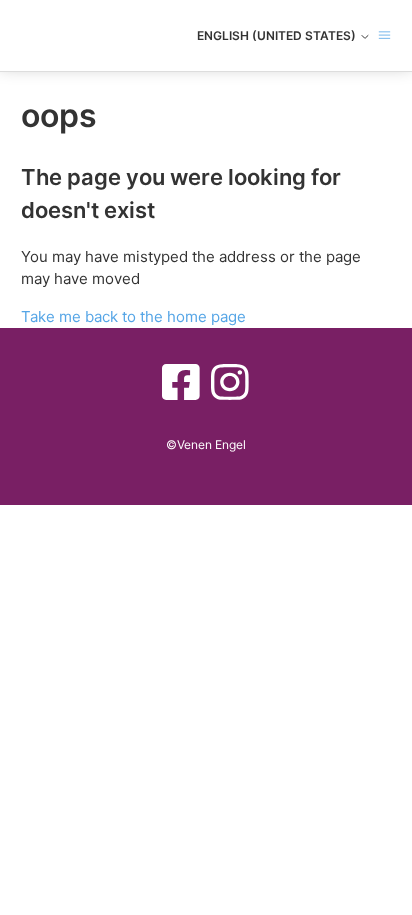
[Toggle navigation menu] (384, 35)
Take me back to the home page (133, 316)
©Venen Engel (206, 444)
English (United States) (278, 35)
